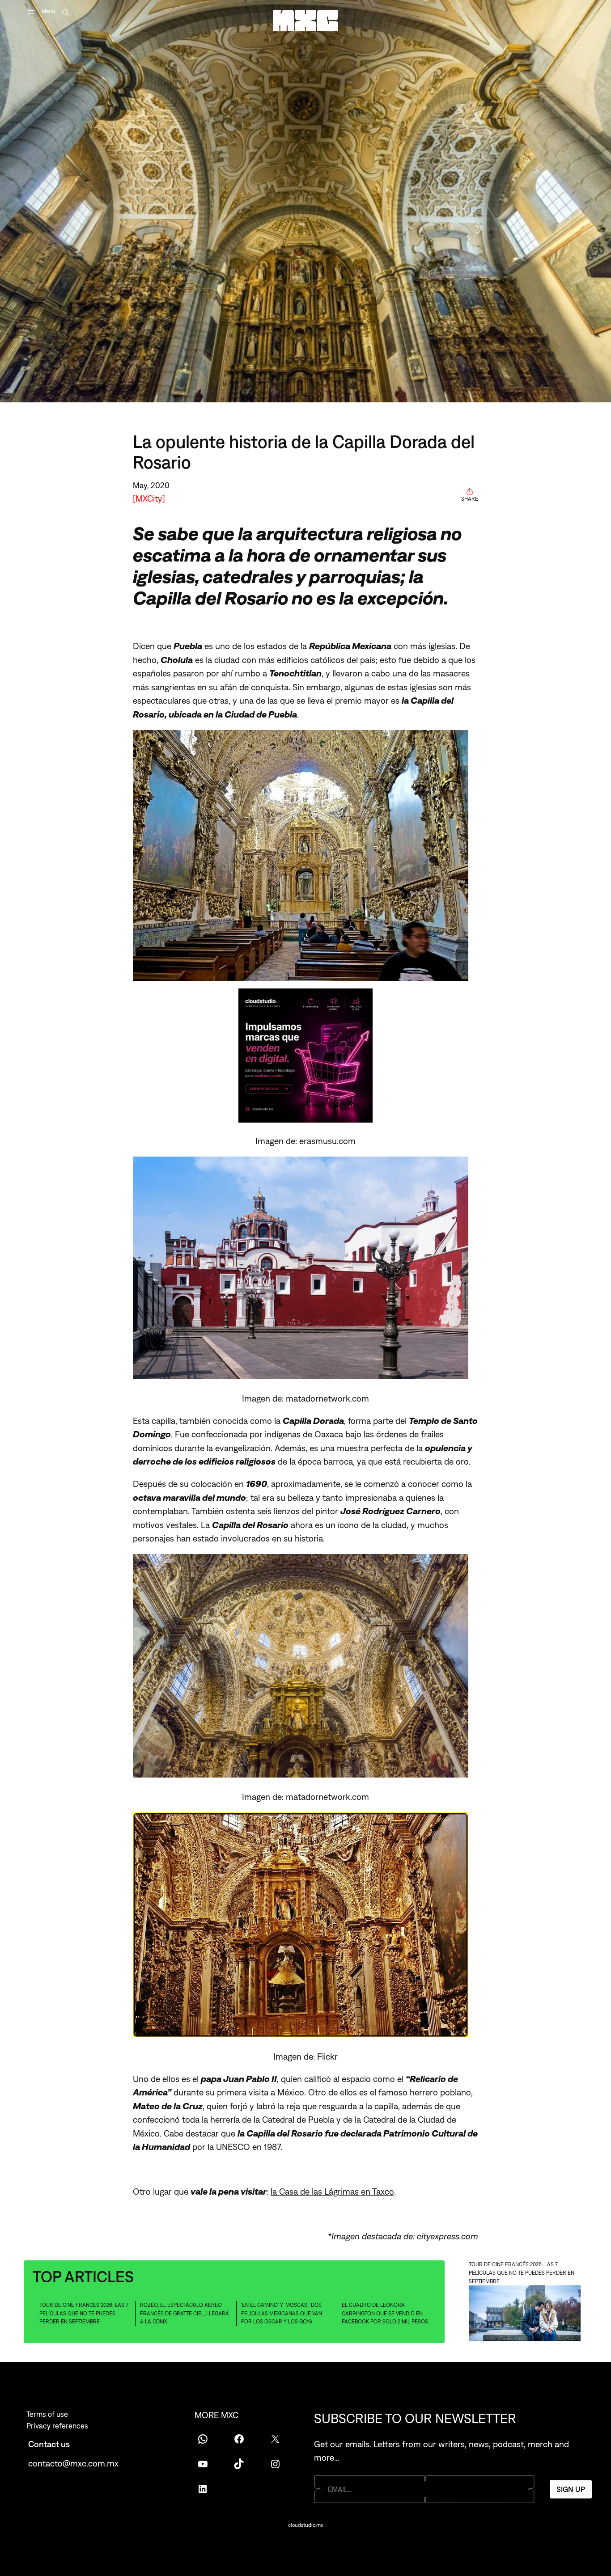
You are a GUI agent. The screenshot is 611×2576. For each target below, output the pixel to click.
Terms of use (47, 2414)
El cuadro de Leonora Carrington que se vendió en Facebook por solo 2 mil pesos (385, 2313)
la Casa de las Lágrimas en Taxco (332, 2191)
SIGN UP (571, 2489)
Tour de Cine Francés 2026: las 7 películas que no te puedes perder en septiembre (84, 2313)
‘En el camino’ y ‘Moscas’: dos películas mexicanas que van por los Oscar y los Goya (282, 2313)
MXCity (149, 498)
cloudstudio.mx (305, 2525)
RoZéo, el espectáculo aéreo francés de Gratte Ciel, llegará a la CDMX (185, 2313)
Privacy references (57, 2426)
